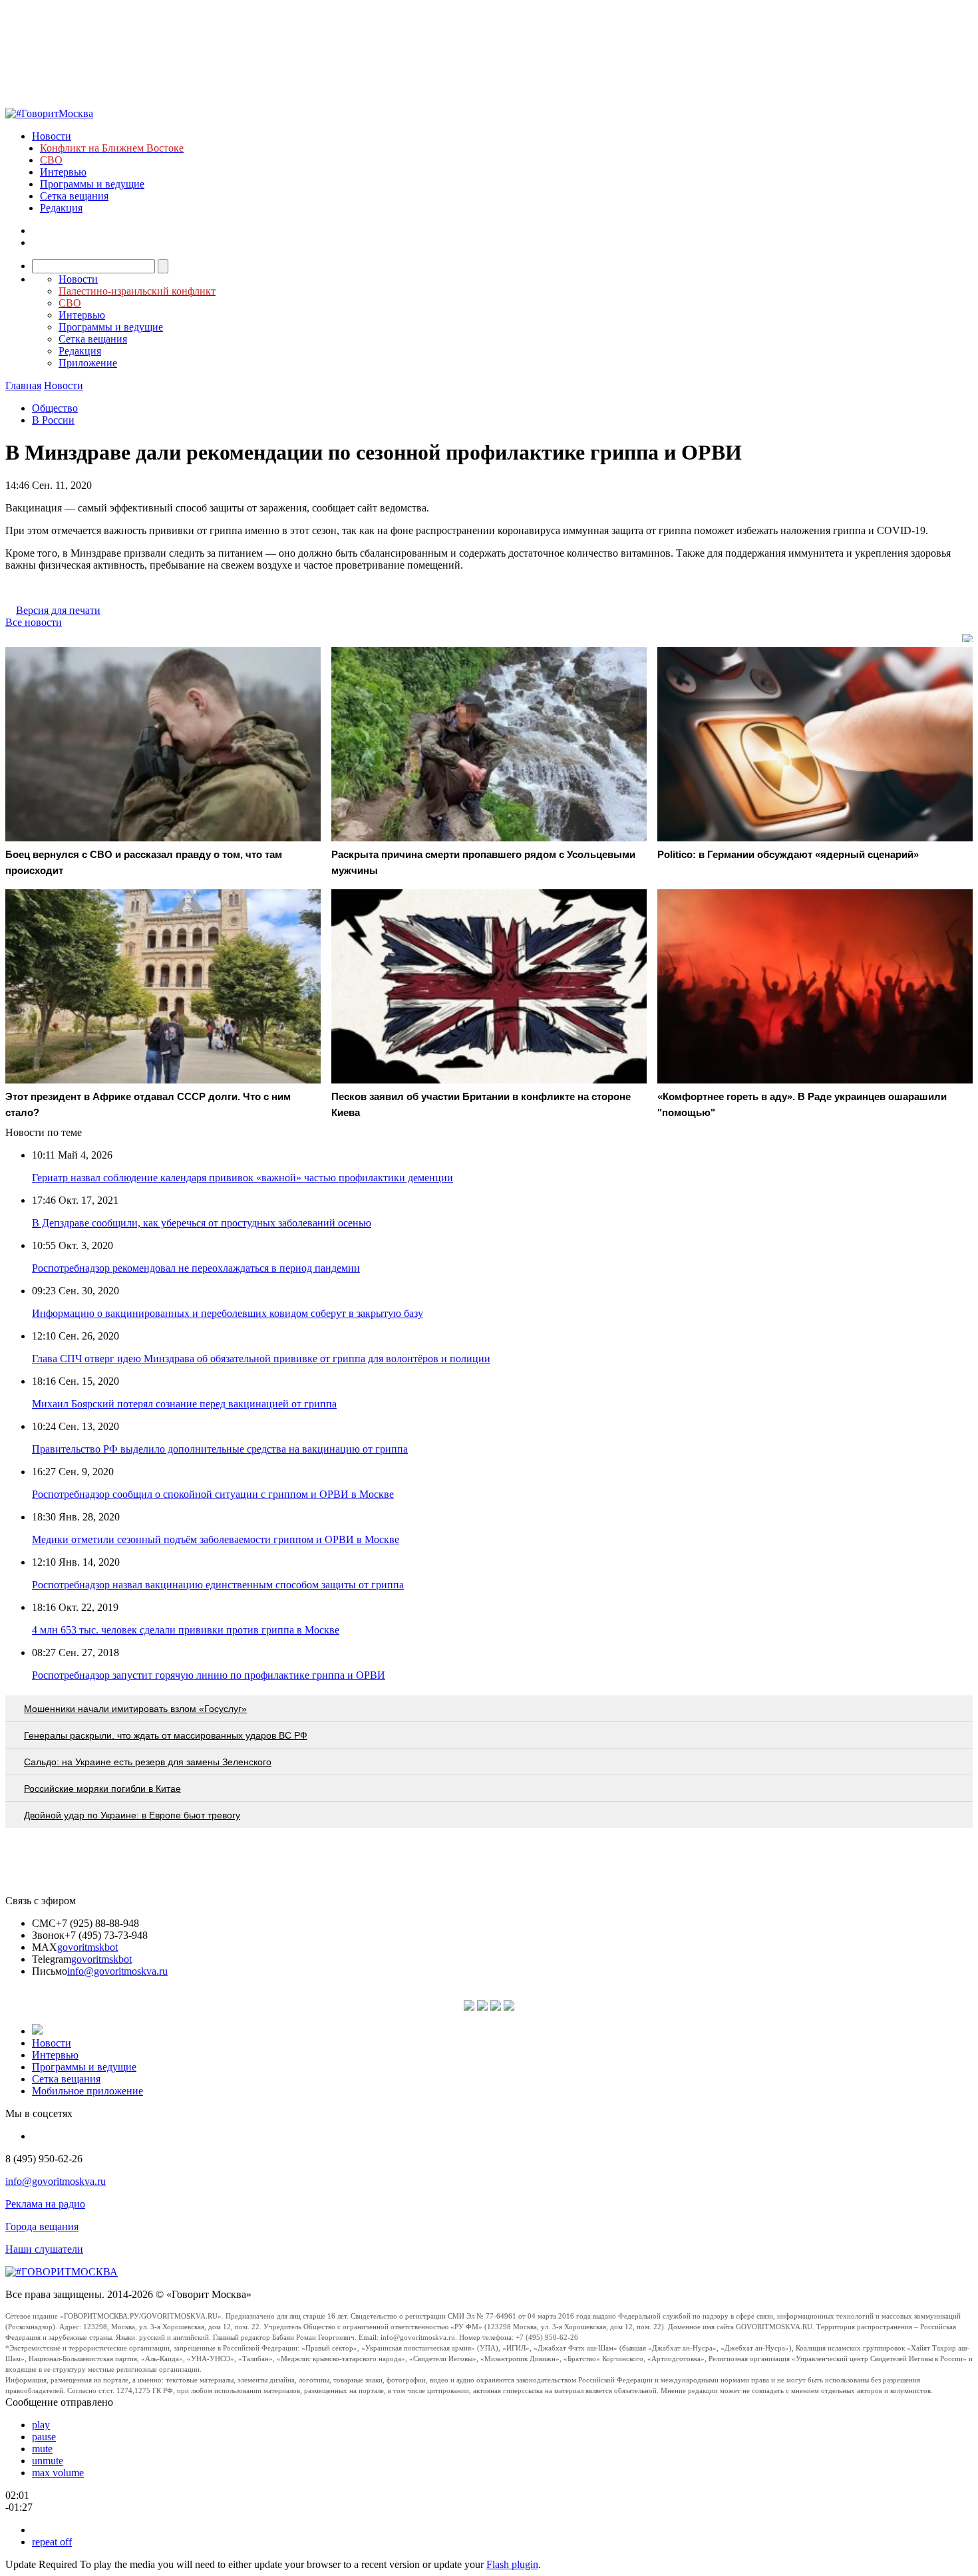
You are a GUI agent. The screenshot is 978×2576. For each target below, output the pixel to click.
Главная (23, 385)
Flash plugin (512, 2564)
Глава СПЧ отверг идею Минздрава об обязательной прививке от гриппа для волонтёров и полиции (261, 1359)
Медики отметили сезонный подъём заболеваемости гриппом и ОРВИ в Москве (216, 1539)
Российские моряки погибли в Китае (102, 1789)
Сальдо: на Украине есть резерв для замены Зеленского (148, 1762)
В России (53, 420)
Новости (52, 136)
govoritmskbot (87, 1947)
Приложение (88, 363)
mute (42, 2449)
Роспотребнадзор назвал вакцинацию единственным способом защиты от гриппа (218, 1585)
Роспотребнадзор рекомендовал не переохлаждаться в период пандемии (196, 1268)
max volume (58, 2473)
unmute (48, 2461)
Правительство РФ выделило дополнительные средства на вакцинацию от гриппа (220, 1449)
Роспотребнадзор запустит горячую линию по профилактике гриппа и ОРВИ (209, 1675)
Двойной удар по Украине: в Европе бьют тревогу (132, 1815)
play (41, 2425)
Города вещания (42, 2226)
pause (44, 2437)
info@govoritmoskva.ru (117, 1971)
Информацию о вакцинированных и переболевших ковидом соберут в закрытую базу (228, 1313)
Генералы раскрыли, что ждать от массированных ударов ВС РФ (166, 1735)
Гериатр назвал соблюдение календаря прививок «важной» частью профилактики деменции (243, 1178)
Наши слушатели (44, 2249)
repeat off (52, 2542)
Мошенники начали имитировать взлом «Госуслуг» (135, 1709)
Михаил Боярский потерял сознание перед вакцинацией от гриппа (184, 1404)
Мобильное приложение (87, 2091)
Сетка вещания (74, 196)
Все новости (34, 622)
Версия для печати (58, 610)
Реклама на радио (45, 2204)
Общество (55, 408)
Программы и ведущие (92, 184)
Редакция (61, 208)
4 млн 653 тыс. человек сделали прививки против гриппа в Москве (186, 1630)
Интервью (63, 172)
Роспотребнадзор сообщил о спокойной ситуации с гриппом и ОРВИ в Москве (213, 1494)
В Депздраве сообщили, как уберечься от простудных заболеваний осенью (202, 1223)
